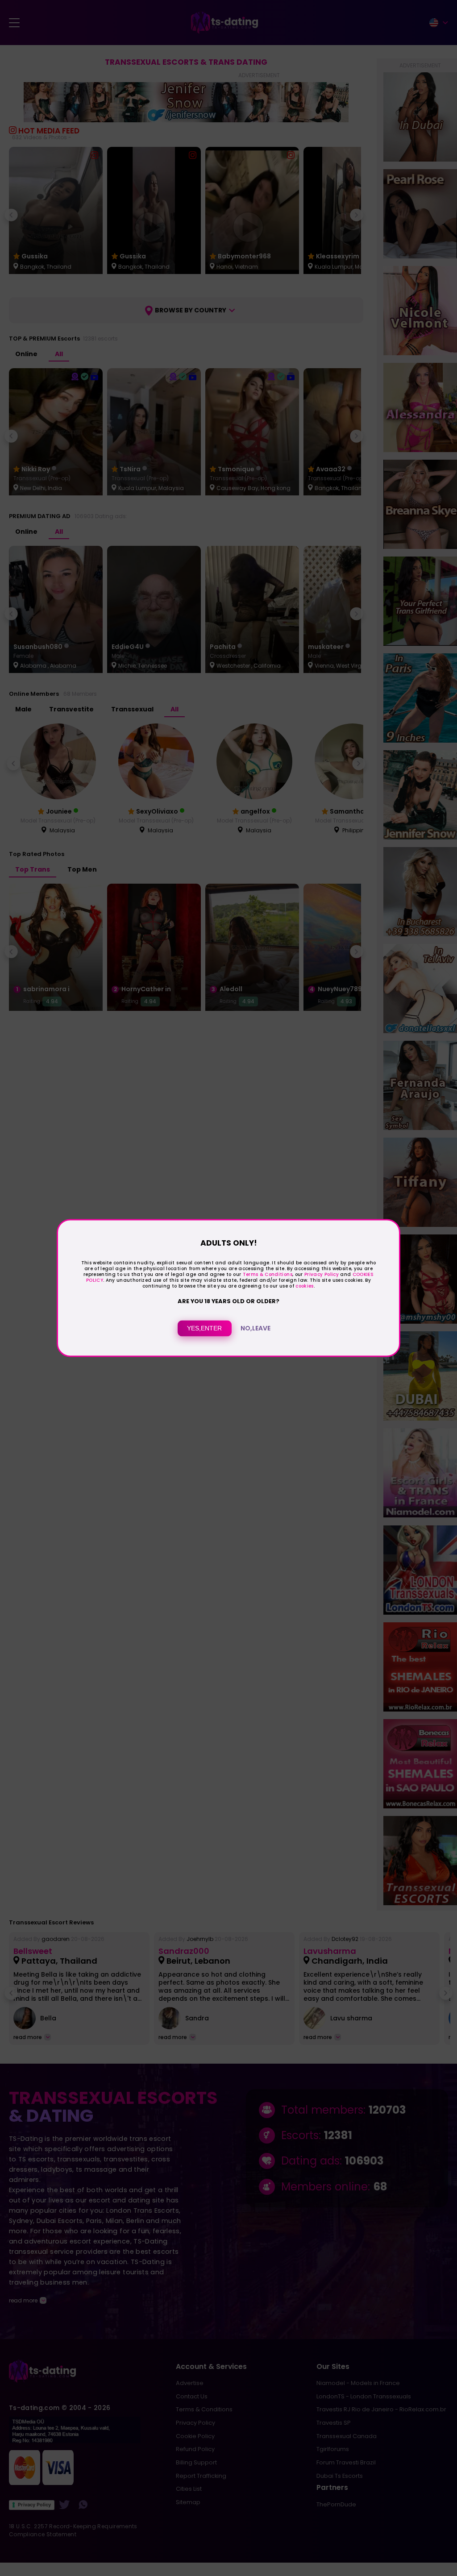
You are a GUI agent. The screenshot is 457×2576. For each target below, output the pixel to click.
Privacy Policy (321, 1274)
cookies (304, 1286)
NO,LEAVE (256, 1329)
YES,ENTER (204, 1329)
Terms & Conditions (268, 1274)
